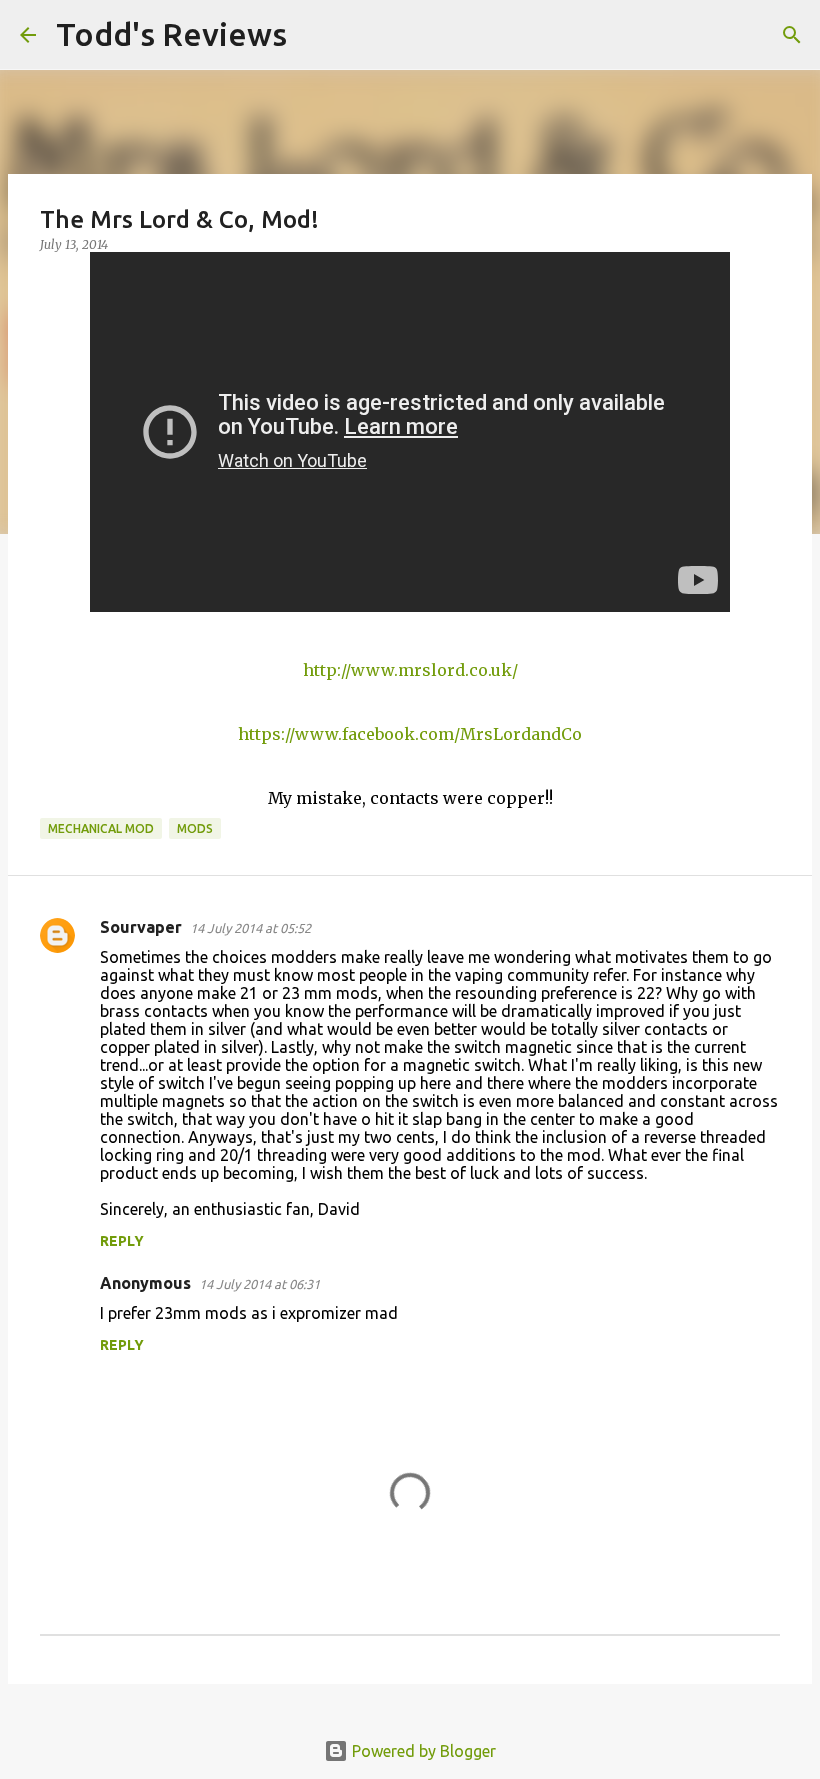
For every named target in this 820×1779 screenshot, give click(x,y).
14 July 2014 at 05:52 (250, 928)
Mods (195, 828)
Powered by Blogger (422, 1751)
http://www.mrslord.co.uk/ (410, 670)
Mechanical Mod (101, 828)
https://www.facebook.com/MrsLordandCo (410, 734)
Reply (122, 1241)
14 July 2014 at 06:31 (259, 1284)
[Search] (315, 35)
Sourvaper (141, 927)
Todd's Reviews (171, 34)
